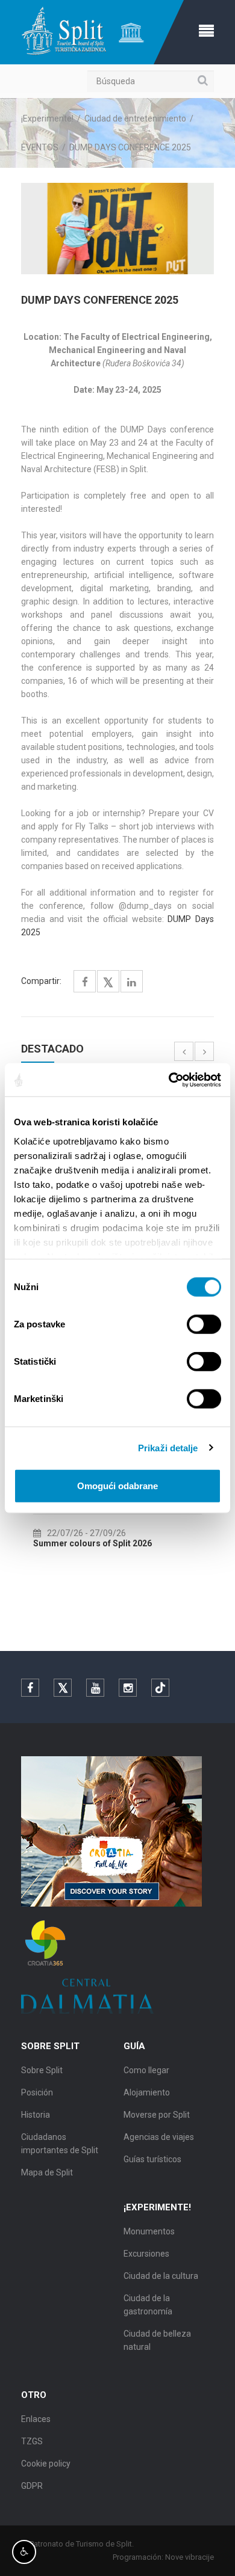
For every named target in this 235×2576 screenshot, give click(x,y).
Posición (37, 2092)
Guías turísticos (152, 2159)
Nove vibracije (190, 2557)
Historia (36, 2115)
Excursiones (146, 2254)
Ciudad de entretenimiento (135, 118)
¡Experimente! (47, 118)
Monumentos (149, 2231)
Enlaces (36, 2419)
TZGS (32, 2441)
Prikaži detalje (168, 1447)
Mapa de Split (47, 2172)
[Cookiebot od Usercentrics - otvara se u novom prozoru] (169, 1080)
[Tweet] (108, 983)
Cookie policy (46, 2464)
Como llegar (146, 2070)
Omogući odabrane (117, 1486)
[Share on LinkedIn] (132, 982)
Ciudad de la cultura (161, 2276)
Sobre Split (42, 2070)
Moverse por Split (157, 2115)
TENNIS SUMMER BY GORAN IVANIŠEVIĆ (143, 1543)
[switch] (204, 1324)
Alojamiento (147, 2092)
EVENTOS (40, 147)
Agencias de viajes (159, 2137)
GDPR (32, 2486)
